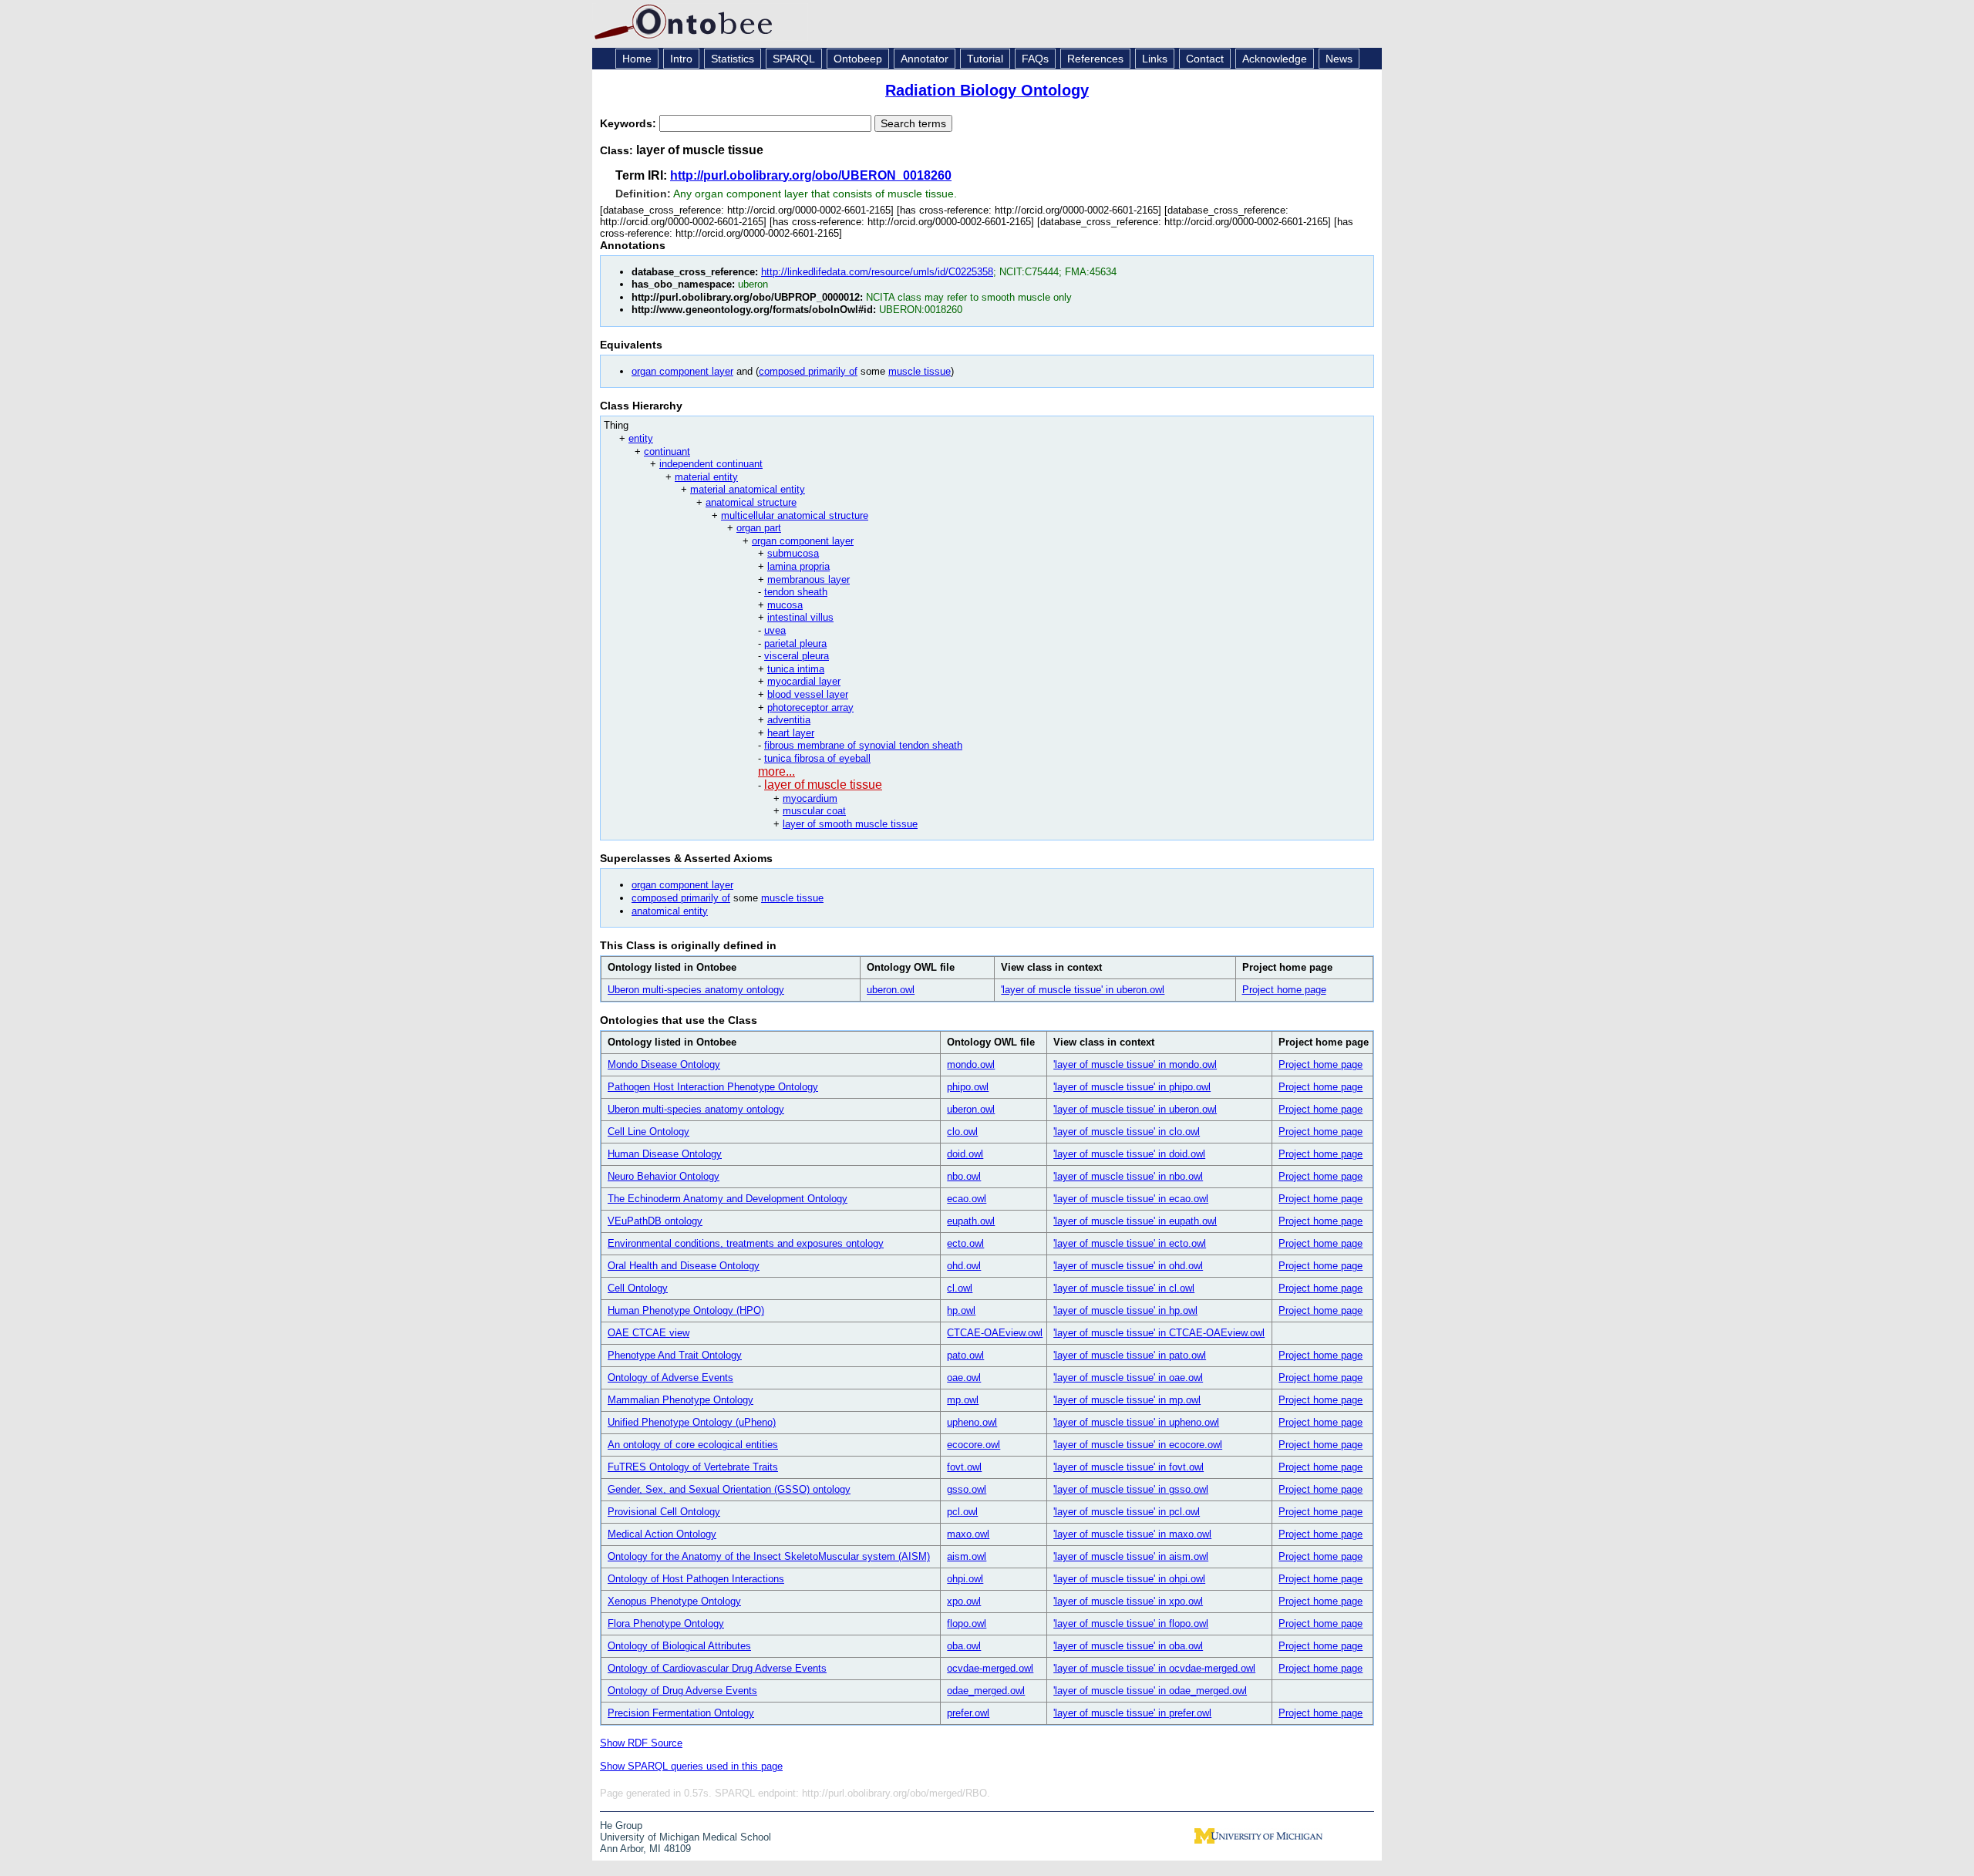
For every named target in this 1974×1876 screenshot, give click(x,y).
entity (641, 438)
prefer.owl (968, 1713)
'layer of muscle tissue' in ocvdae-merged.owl (1154, 1668)
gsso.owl (967, 1489)
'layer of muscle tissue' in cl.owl (1124, 1288)
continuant (667, 451)
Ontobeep (858, 59)
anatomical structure (751, 502)
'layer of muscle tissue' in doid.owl (1129, 1154)
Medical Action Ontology (662, 1534)
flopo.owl (967, 1623)
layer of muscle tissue (823, 785)
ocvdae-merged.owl (990, 1668)
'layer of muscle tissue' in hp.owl (1125, 1310)
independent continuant (711, 464)
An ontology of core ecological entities (693, 1445)
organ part (759, 528)
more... (776, 771)
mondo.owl (971, 1064)
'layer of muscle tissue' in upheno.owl (1136, 1422)
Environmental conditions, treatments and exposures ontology (746, 1243)
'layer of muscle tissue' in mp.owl (1127, 1400)
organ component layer (682, 371)
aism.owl (967, 1556)
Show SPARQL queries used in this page (691, 1766)
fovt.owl (964, 1467)
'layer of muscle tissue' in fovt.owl (1128, 1467)
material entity (706, 477)
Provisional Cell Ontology (664, 1512)
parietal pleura (795, 643)
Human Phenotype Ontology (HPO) (686, 1310)
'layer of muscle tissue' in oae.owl (1128, 1378)
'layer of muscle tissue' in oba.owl (1128, 1646)
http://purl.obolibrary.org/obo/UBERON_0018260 (811, 175)
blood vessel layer (808, 694)
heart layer (791, 733)
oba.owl (964, 1646)
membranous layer (808, 579)
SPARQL (794, 59)
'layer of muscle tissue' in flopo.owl (1131, 1623)
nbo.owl (964, 1176)
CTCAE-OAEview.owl (995, 1333)
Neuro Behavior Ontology (664, 1176)
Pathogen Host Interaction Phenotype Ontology (713, 1087)
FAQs (1035, 59)
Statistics (733, 59)
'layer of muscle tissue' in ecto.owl (1130, 1243)
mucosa (785, 605)
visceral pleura (797, 656)
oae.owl (964, 1378)
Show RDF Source (641, 1743)
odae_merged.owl (986, 1691)
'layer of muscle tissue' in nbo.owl (1128, 1176)
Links (1155, 59)
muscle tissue (920, 371)
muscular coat (814, 811)
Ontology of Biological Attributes (679, 1646)
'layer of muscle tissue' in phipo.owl (1132, 1087)
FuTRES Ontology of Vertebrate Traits (693, 1467)
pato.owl (965, 1355)
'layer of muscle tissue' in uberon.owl (1083, 990)
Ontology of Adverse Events (670, 1378)
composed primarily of (808, 371)
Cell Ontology (638, 1288)
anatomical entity (670, 911)
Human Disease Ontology (665, 1154)
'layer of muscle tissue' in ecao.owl (1131, 1199)
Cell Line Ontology (648, 1132)
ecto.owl (965, 1243)
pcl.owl (962, 1512)
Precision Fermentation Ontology (681, 1713)
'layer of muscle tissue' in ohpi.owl (1129, 1579)
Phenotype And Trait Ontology (675, 1355)
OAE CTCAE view (648, 1333)
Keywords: (630, 123)
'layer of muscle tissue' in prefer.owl (1132, 1713)
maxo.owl (968, 1534)
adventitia (789, 720)
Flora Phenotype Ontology (666, 1623)
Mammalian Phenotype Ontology (680, 1400)
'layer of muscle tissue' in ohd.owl (1128, 1266)
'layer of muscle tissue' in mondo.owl (1135, 1064)
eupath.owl (971, 1221)
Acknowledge (1275, 59)
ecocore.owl (974, 1445)
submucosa (793, 553)
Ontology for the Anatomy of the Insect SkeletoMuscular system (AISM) (769, 1556)
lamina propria (798, 566)
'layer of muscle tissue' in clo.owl (1127, 1132)
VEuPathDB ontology (655, 1221)
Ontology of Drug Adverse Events (682, 1691)
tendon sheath (796, 592)
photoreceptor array (810, 707)
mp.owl (963, 1400)
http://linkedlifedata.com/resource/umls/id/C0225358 (877, 272)
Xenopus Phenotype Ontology (674, 1601)
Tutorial (985, 59)
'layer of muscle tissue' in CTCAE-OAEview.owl (1159, 1333)
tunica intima (796, 669)
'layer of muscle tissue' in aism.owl (1131, 1556)
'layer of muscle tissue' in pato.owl (1130, 1355)
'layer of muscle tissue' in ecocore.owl (1138, 1445)
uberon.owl (891, 990)
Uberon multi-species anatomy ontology (696, 990)
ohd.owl (964, 1266)
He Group (621, 1825)
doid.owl (965, 1154)
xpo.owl (964, 1601)
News (1339, 59)
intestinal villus (800, 617)
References (1095, 59)
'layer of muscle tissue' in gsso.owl (1131, 1489)
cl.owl (960, 1288)
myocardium (810, 798)
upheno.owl (972, 1422)
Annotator (925, 59)
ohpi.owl (965, 1579)
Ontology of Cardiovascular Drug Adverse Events (717, 1668)
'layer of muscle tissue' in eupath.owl (1135, 1221)
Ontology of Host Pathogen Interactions (696, 1579)
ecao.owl (967, 1199)
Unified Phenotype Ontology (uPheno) (692, 1422)
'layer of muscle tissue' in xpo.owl (1128, 1601)
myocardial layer (804, 681)
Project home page (1284, 990)
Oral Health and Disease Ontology (684, 1266)
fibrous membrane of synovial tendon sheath (863, 745)
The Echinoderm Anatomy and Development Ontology (728, 1199)
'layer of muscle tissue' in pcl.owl (1127, 1512)
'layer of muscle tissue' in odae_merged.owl (1150, 1691)
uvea (775, 630)
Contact (1205, 59)
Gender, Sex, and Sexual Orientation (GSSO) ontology (729, 1489)
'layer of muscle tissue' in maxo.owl (1132, 1534)
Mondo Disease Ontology (664, 1064)
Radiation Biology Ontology (987, 90)
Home (637, 59)
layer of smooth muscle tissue (850, 824)
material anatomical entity (748, 489)
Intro (681, 59)
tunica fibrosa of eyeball (817, 758)
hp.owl (961, 1310)
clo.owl (962, 1132)
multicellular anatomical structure (795, 515)
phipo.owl (968, 1087)
